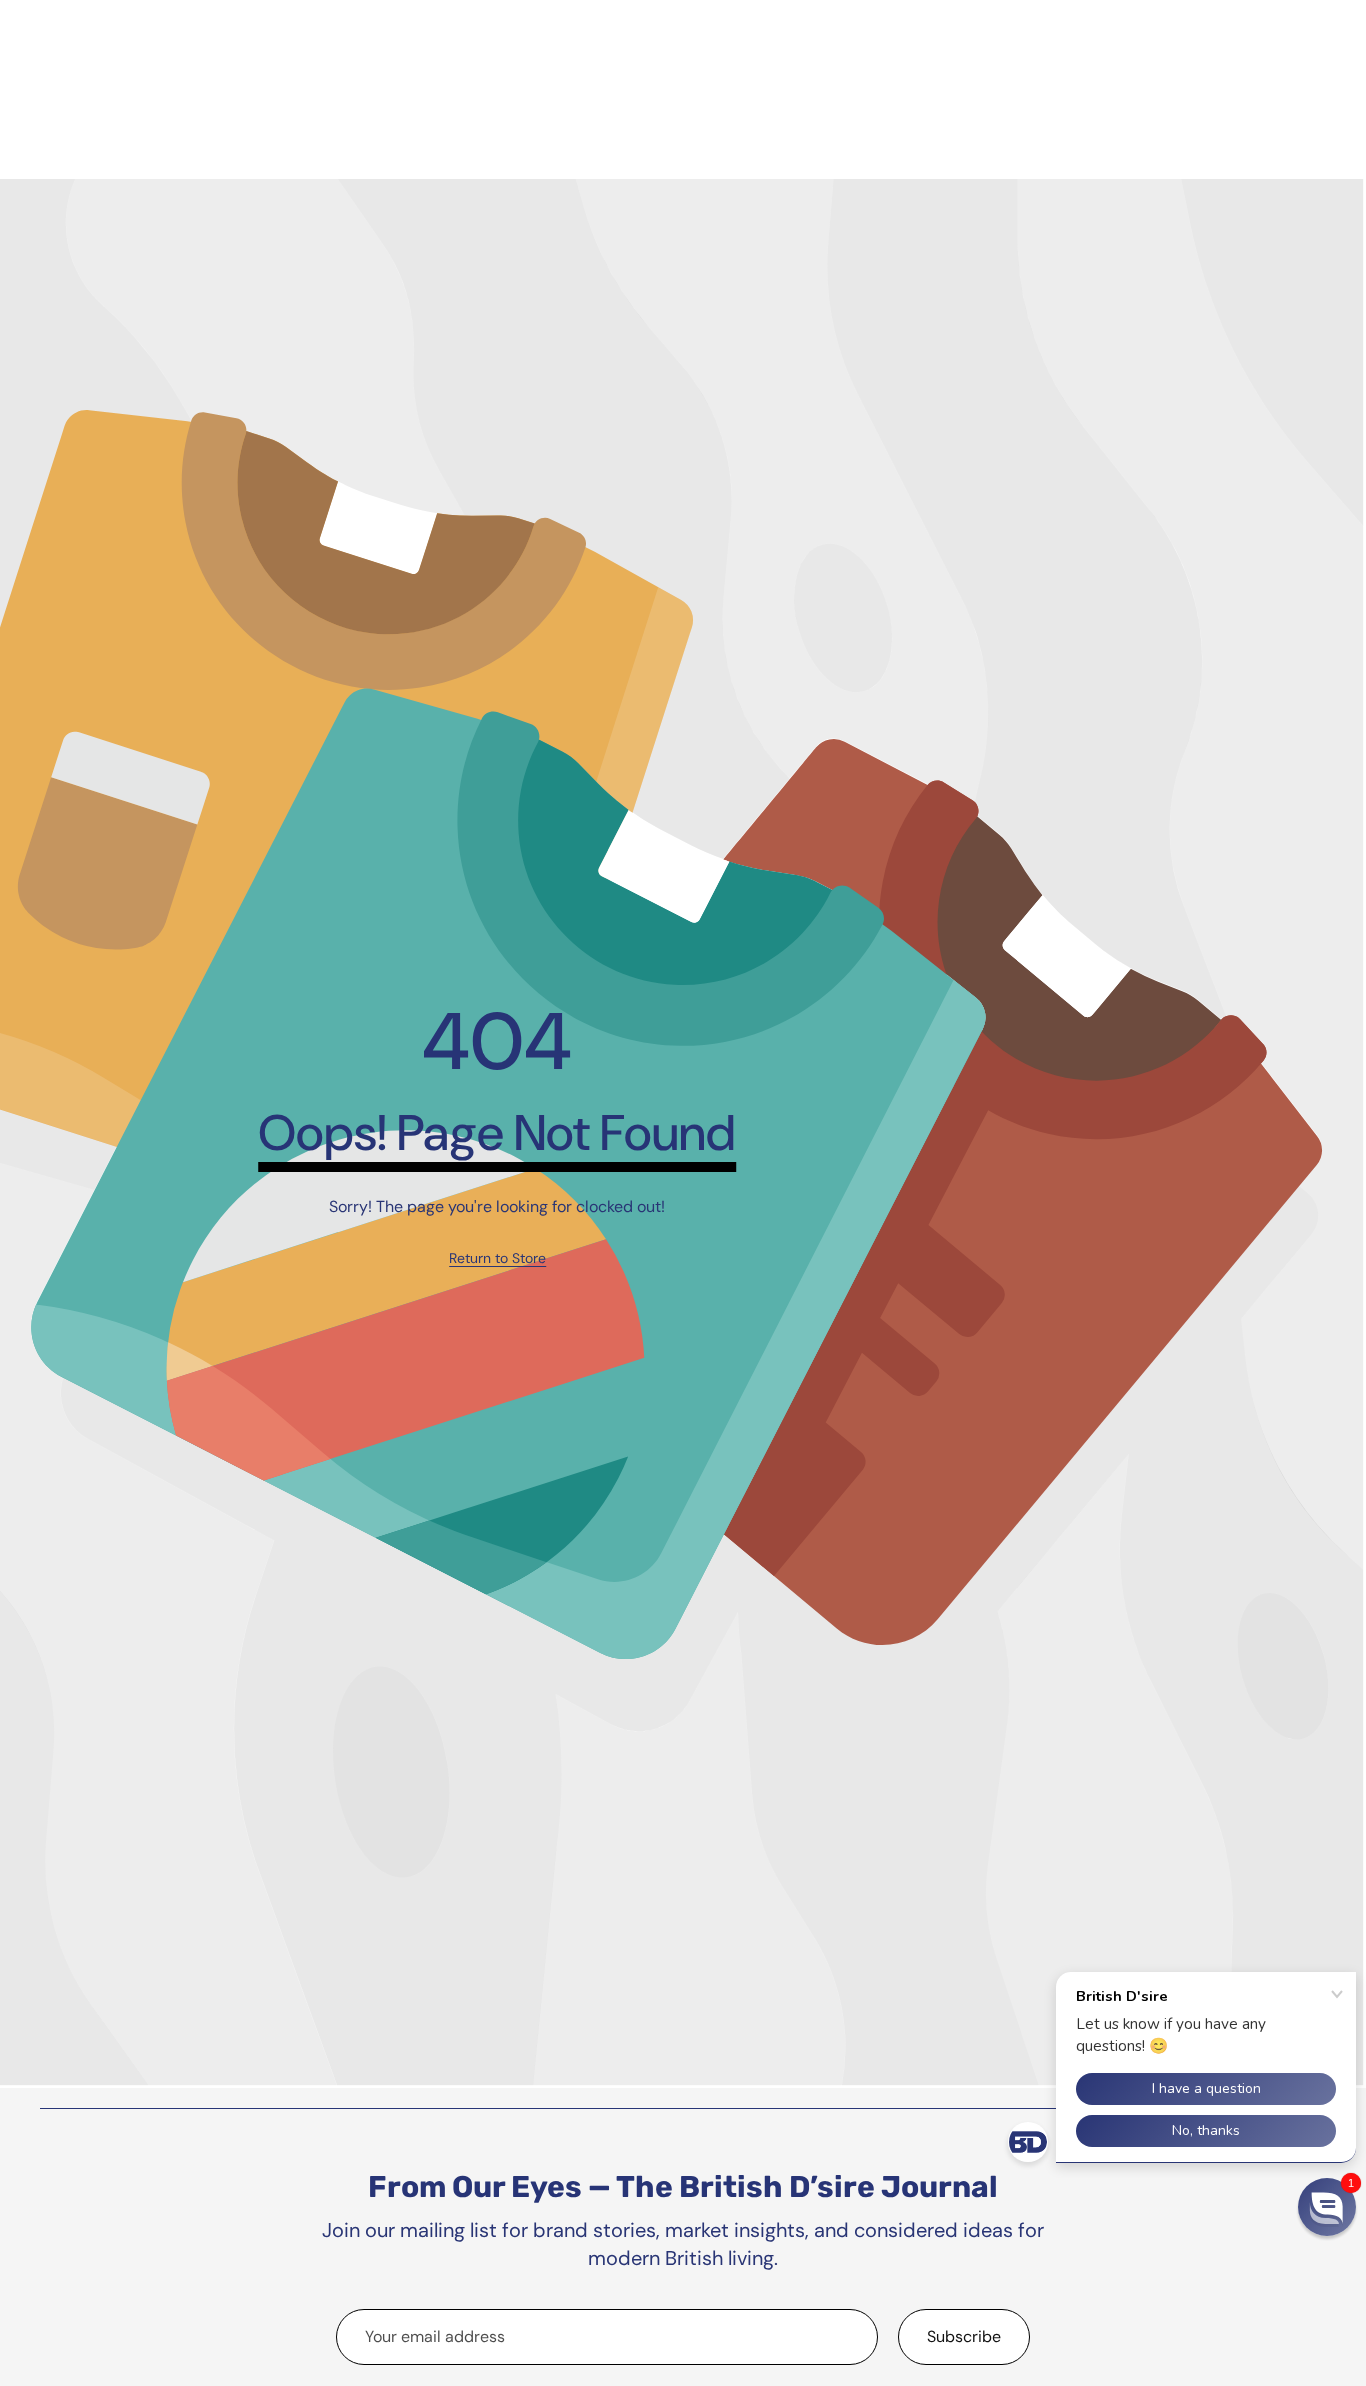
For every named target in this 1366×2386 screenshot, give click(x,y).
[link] (497, 1259)
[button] (1327, 2207)
